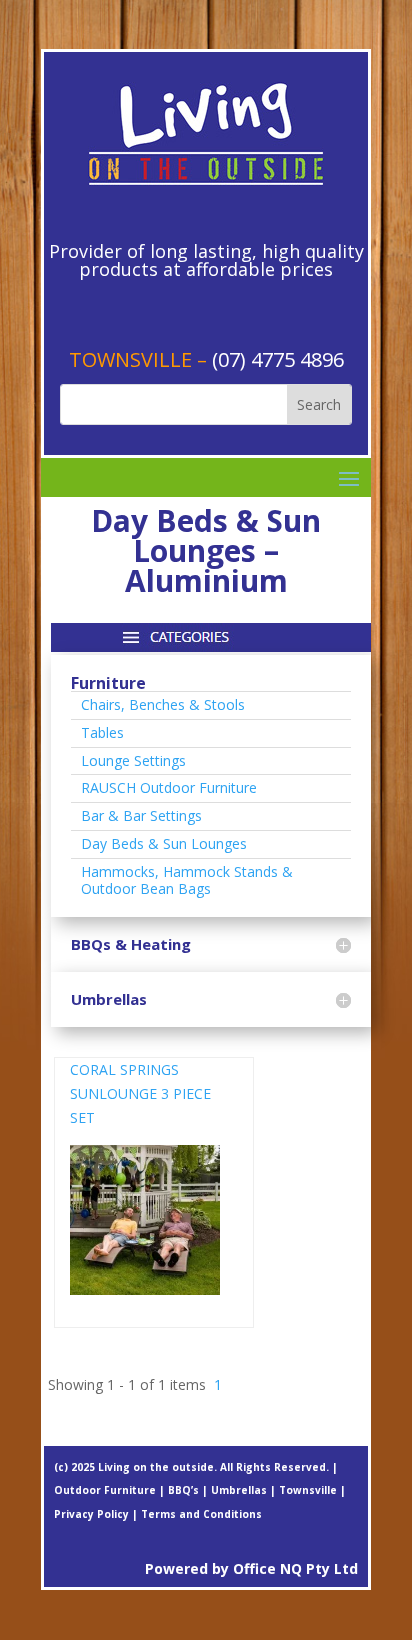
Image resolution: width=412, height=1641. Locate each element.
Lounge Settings (133, 760)
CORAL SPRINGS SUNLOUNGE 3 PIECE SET (140, 1093)
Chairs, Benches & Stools (163, 704)
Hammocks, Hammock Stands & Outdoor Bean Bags (187, 880)
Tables (102, 732)
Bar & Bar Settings (141, 815)
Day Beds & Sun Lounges (164, 843)
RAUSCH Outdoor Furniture (169, 787)
